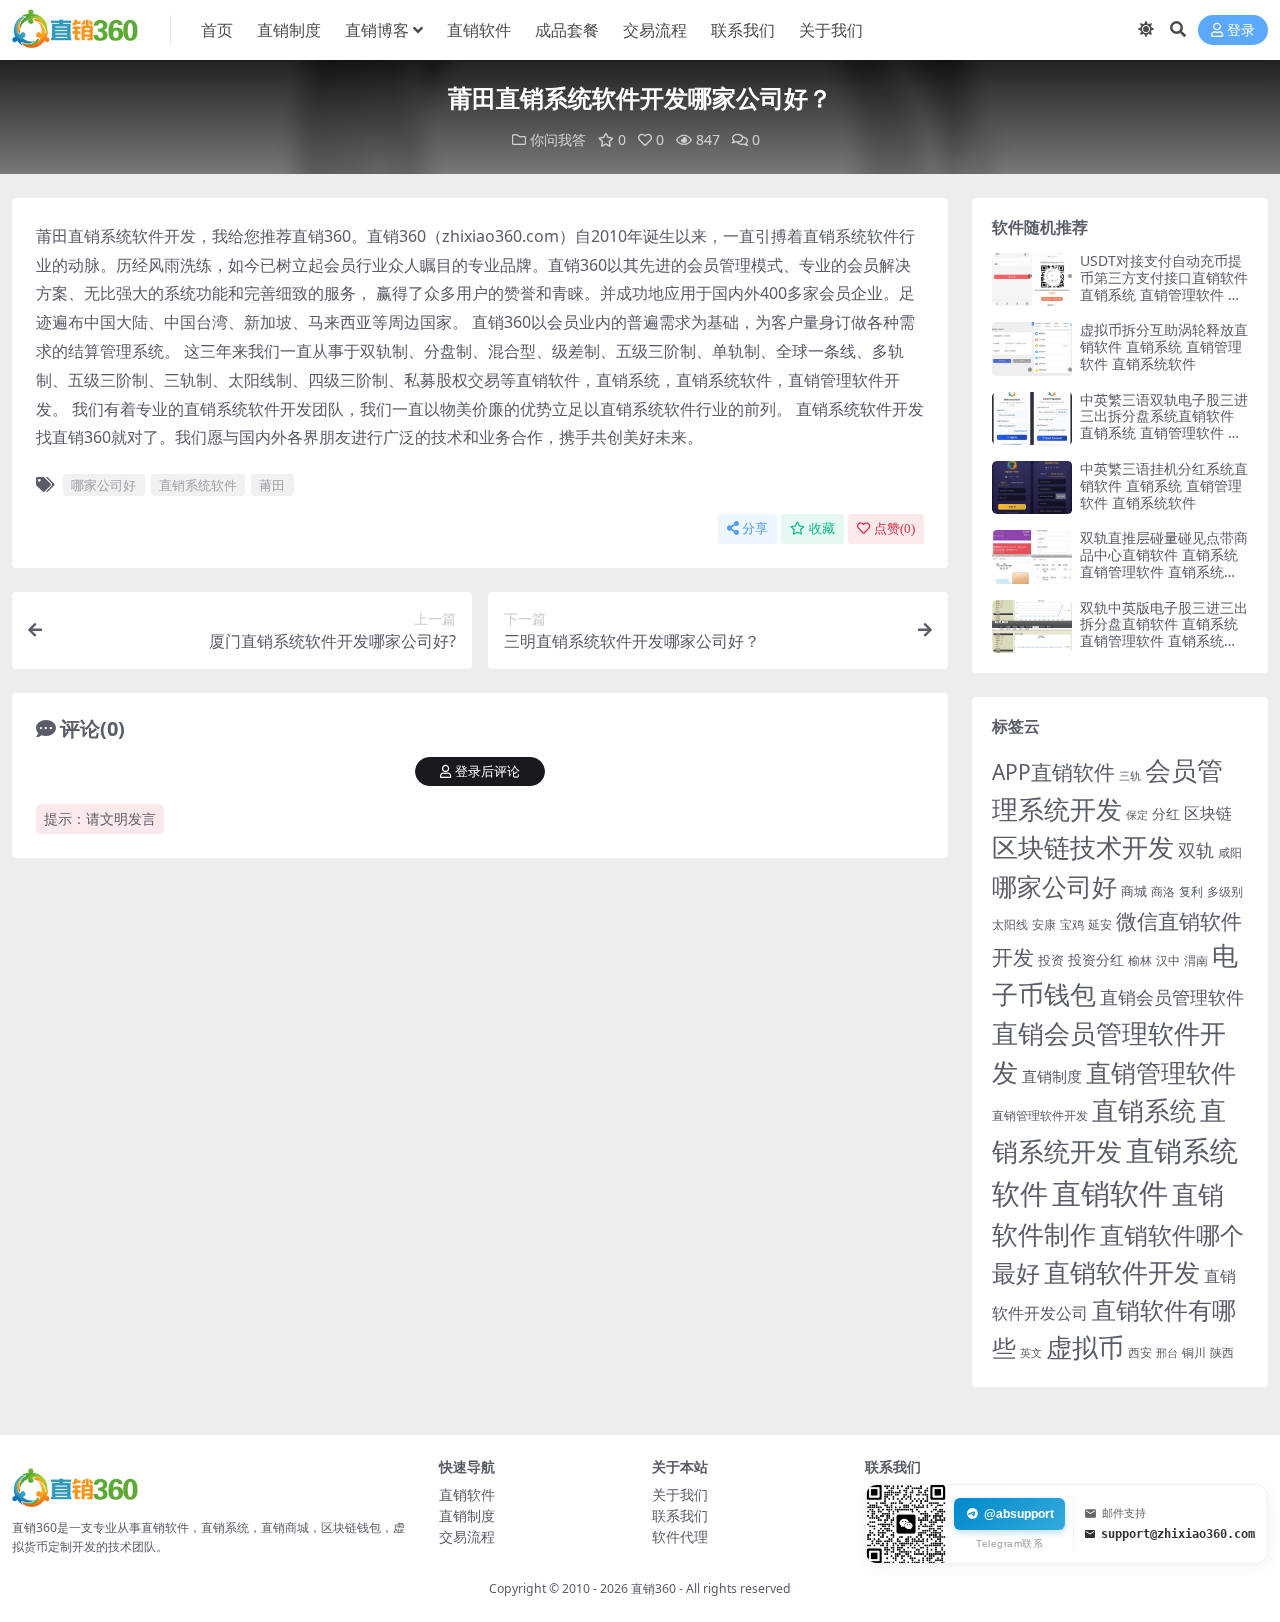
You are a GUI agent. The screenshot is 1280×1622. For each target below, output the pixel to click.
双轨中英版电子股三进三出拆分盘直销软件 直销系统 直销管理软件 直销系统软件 (1164, 632)
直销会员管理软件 (1172, 997)
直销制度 (289, 30)
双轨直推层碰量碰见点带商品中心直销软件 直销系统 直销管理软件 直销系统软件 (1164, 562)
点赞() (894, 528)
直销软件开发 (1122, 1272)
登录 (1241, 30)
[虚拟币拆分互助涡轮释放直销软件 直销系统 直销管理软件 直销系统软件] (1032, 348)
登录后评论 (487, 771)
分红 (1166, 813)
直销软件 (479, 30)
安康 (1044, 924)
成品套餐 (567, 30)
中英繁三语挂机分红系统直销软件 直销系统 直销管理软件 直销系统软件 (1164, 485)
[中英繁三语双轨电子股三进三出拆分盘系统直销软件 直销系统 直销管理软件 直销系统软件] (1032, 418)
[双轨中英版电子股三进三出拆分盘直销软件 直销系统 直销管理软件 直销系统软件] (1032, 626)
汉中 (1168, 960)
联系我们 (743, 30)
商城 (1134, 891)
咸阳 (1230, 852)
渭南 (1196, 960)
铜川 (1194, 1352)
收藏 (822, 528)
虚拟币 (1085, 1347)
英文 (1031, 1352)
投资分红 (1096, 959)
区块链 (1208, 812)
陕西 (1222, 1352)
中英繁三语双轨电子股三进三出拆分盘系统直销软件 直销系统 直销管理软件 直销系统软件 (1164, 424)
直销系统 (1144, 1110)
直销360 (653, 1588)
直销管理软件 (1161, 1072)
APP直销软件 (1053, 772)
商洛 (1163, 891)
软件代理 (680, 1536)
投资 (1051, 960)
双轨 (1196, 849)
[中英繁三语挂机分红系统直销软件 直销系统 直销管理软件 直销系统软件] (1032, 487)
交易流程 (655, 30)
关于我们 (831, 30)
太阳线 (1010, 924)
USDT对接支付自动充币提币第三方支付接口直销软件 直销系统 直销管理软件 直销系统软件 (1164, 285)
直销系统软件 (198, 485)
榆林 (1140, 960)
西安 (1140, 1352)
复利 (1191, 891)
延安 (1100, 924)
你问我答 (558, 139)
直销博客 (377, 30)
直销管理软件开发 (1040, 1115)
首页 (217, 30)
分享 (755, 528)
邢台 (1167, 1353)
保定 (1137, 815)
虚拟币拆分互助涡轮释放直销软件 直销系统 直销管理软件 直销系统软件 (1164, 346)
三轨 (1130, 775)
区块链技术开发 (1083, 847)
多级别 (1225, 891)
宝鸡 (1072, 924)
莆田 (272, 485)
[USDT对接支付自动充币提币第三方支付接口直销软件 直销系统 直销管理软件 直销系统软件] (1032, 279)
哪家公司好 (103, 485)
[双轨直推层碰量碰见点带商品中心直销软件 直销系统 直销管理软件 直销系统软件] (1032, 556)
